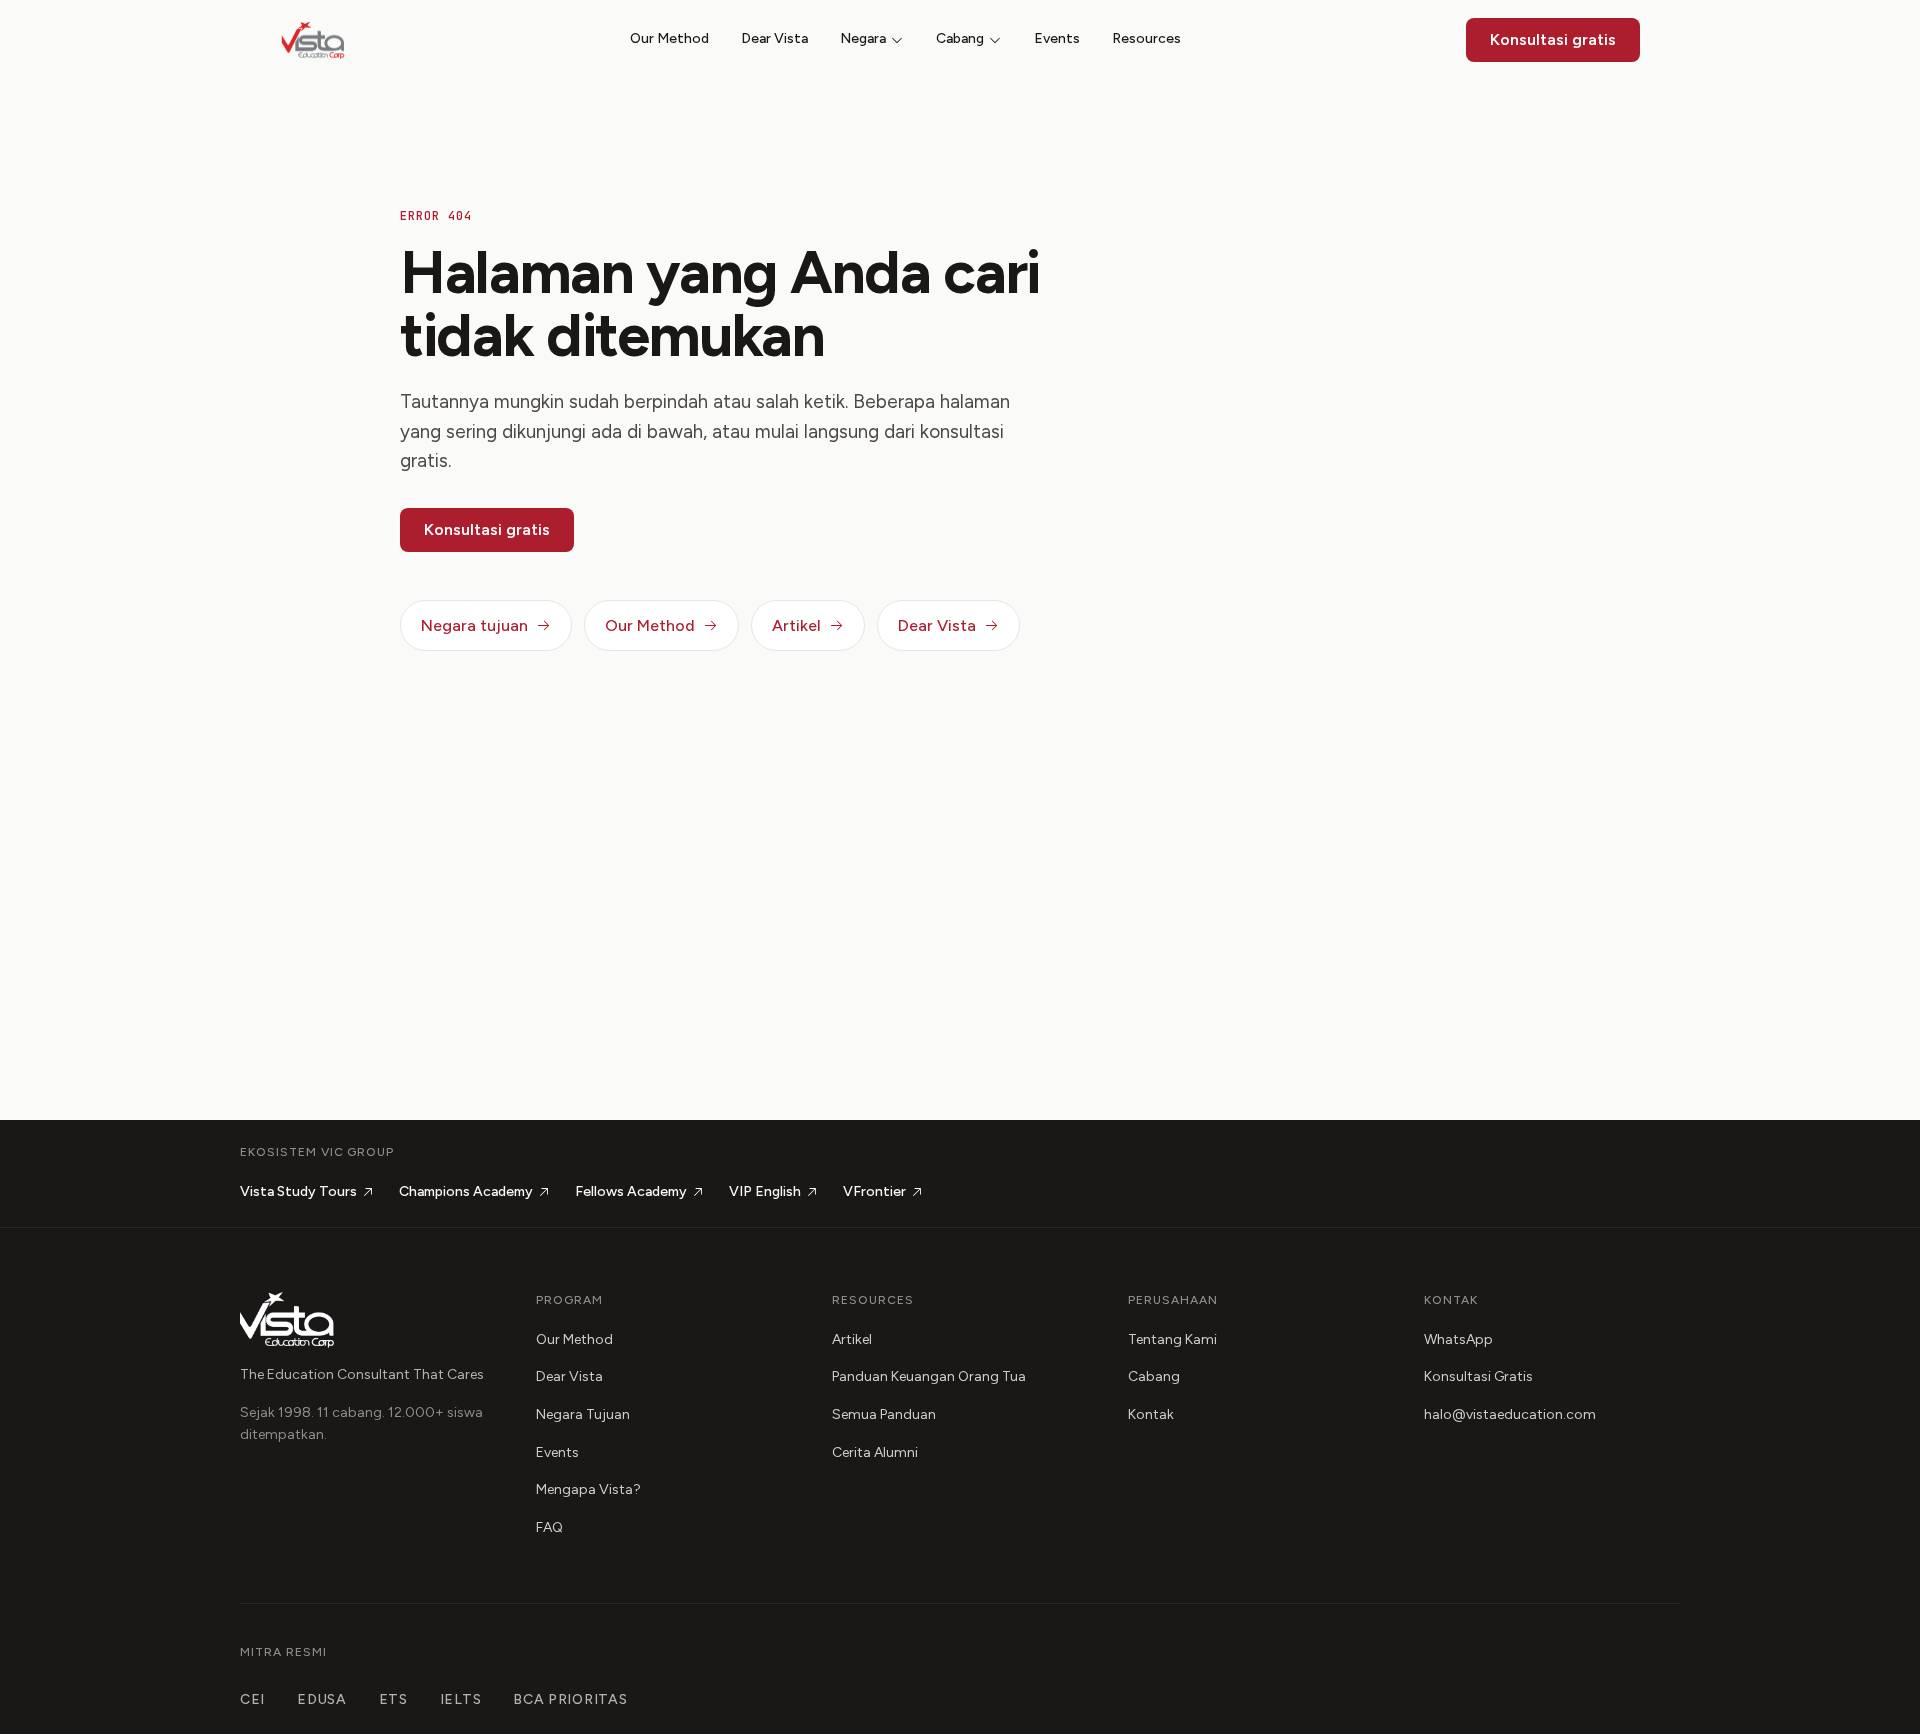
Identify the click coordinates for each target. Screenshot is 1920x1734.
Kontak (1151, 1414)
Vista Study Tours (298, 1191)
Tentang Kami (1172, 1339)
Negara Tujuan (583, 1414)
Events (1057, 38)
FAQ (549, 1527)
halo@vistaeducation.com (1510, 1414)
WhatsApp (1458, 1339)
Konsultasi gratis (1553, 39)
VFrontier (874, 1191)
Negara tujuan (474, 625)
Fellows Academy (631, 1191)
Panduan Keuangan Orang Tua (929, 1376)
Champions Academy (466, 1191)
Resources (1146, 38)
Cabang (960, 38)
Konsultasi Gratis (1478, 1376)
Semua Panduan (884, 1414)
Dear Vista (774, 38)
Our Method (669, 38)
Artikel (796, 625)
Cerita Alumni (875, 1452)
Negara (863, 38)
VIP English (765, 1191)
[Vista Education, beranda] (313, 40)
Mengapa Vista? (588, 1489)
